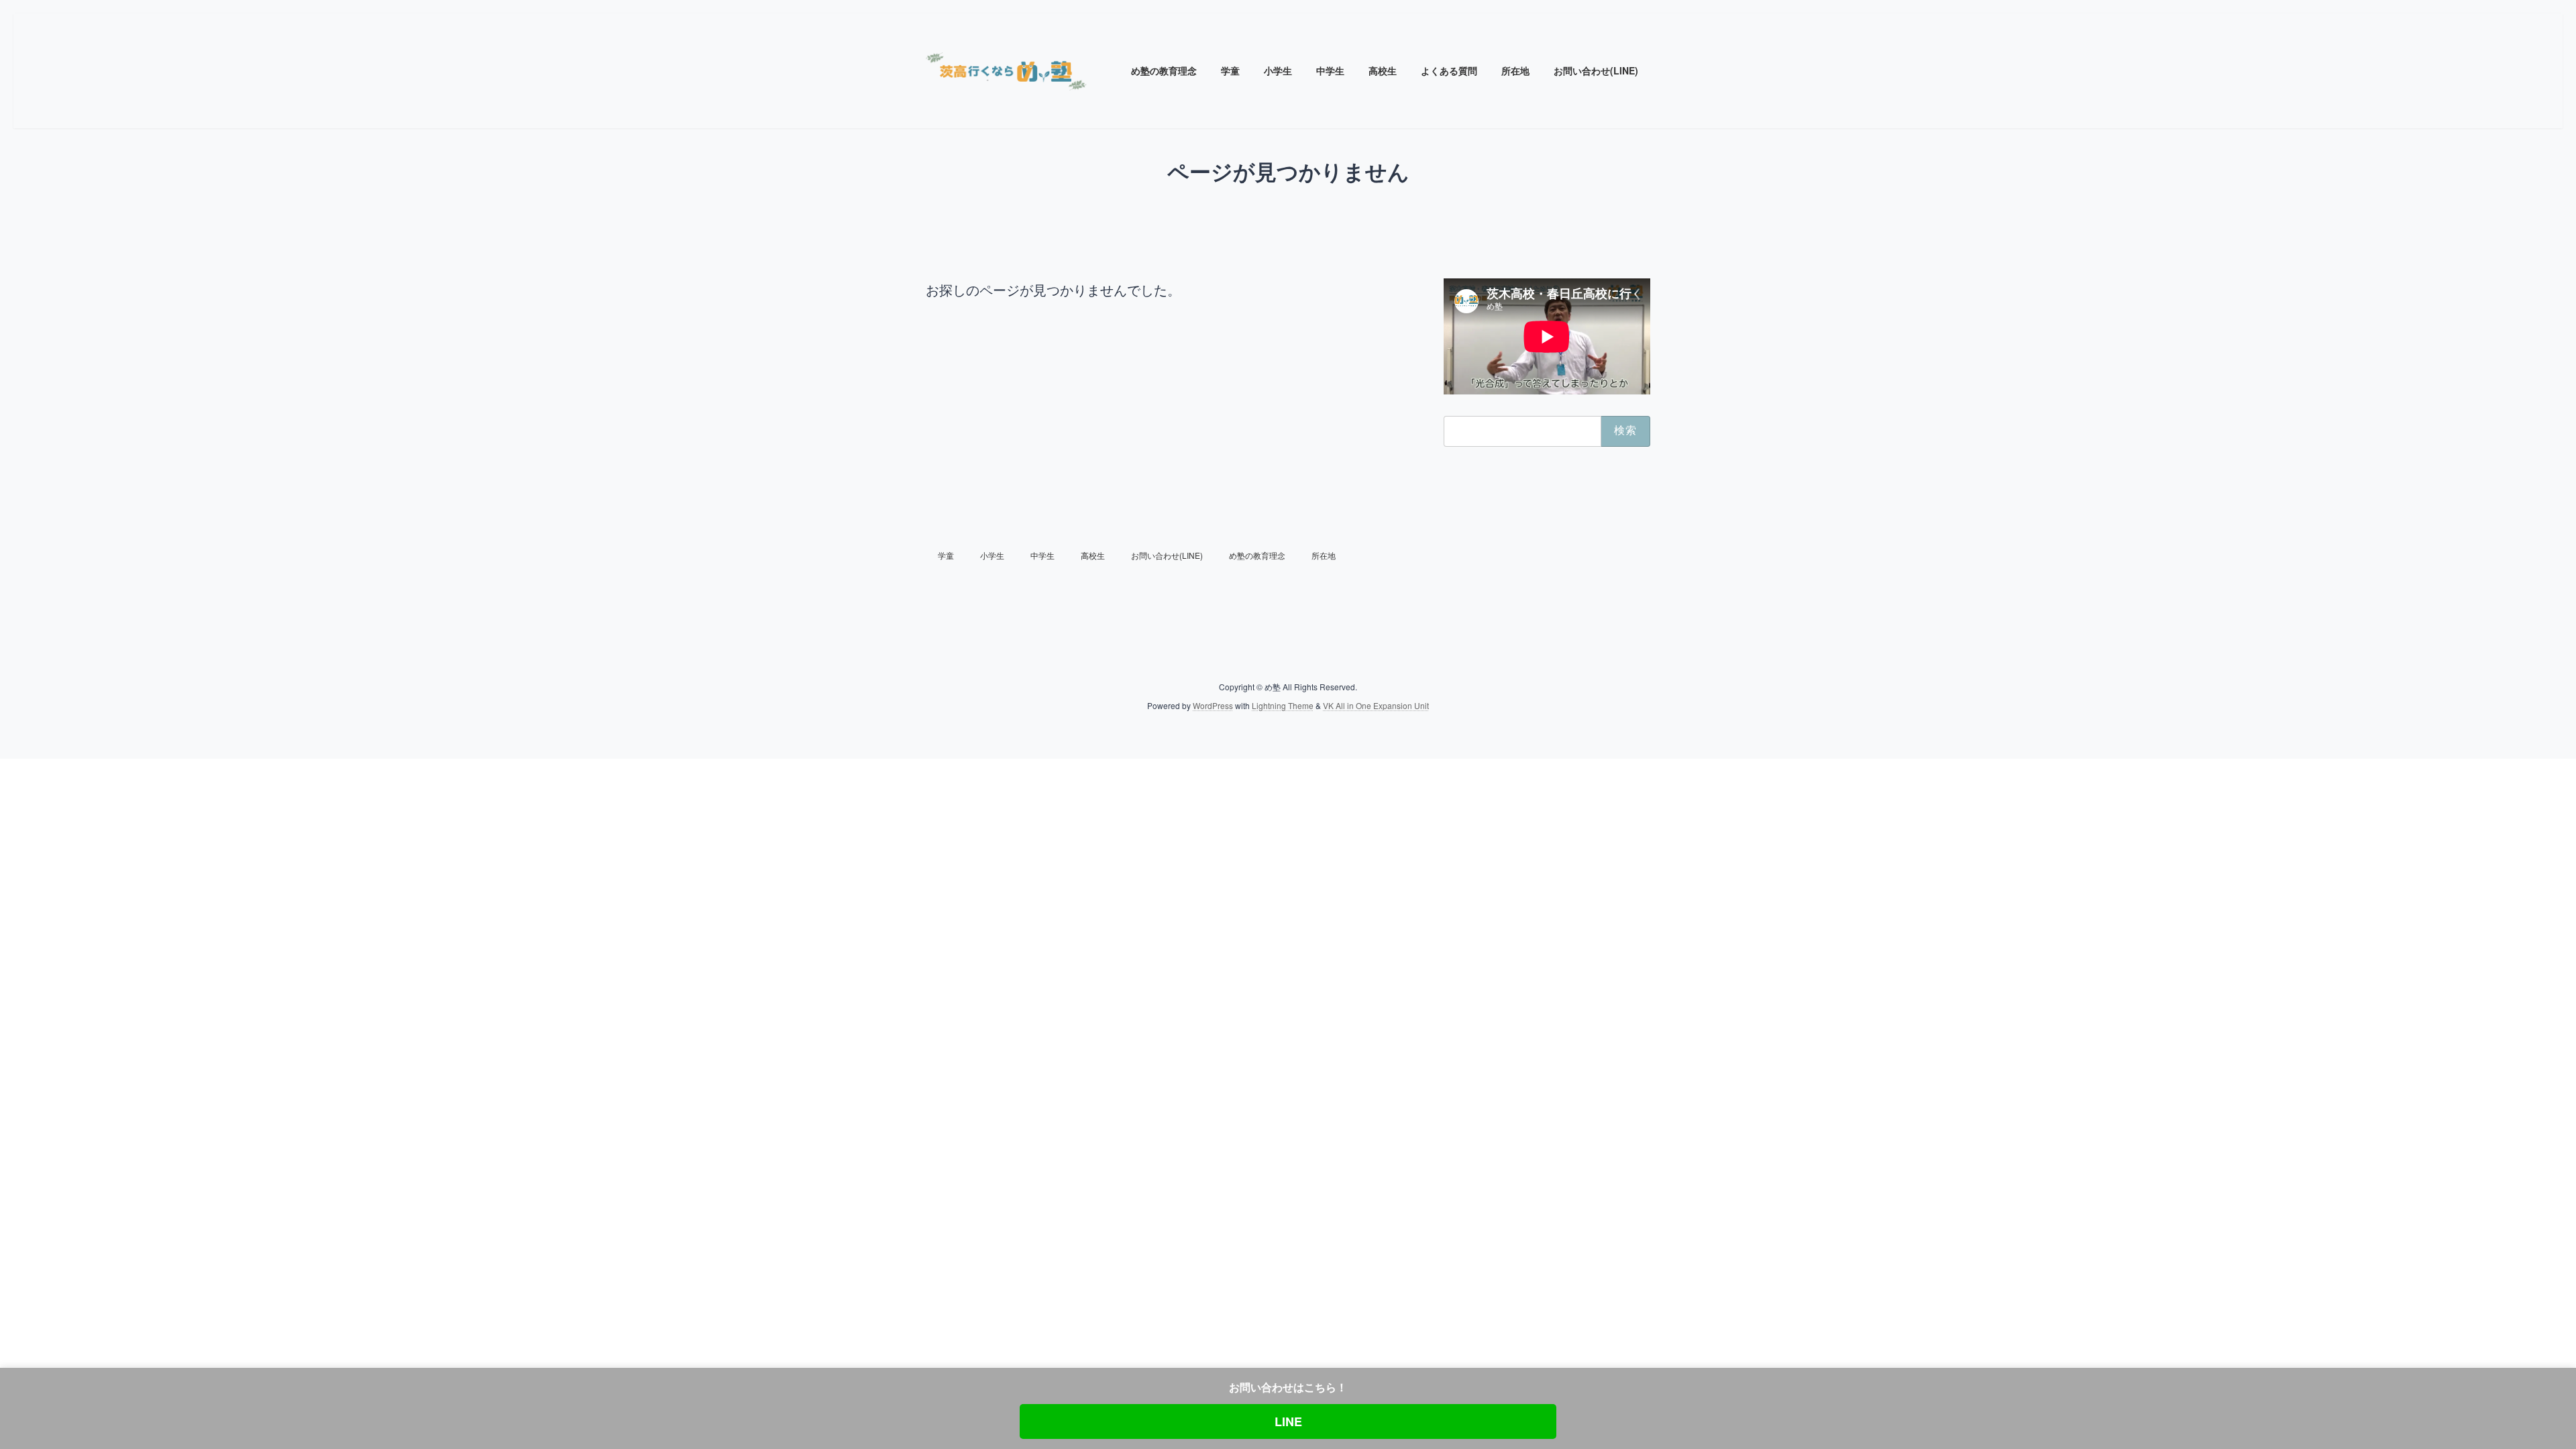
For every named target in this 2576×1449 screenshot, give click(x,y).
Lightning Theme (1283, 705)
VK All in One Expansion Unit (1376, 705)
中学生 (1042, 555)
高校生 (1093, 555)
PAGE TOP (2508, 1393)
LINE (1288, 1421)
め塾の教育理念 (1257, 555)
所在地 (1324, 555)
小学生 (992, 555)
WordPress (1213, 705)
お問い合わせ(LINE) (1167, 555)
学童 (946, 555)
